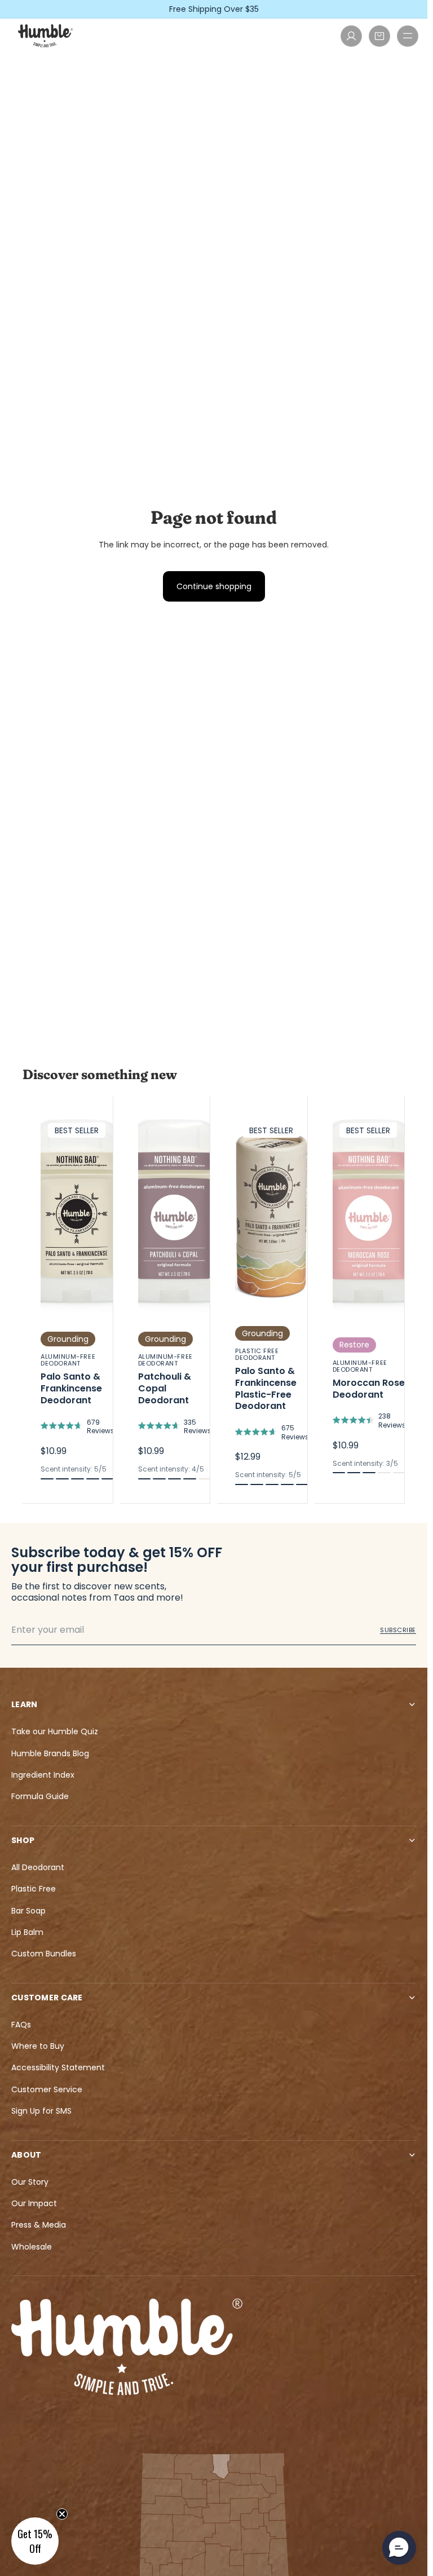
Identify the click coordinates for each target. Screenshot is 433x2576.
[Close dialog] (406, 1105)
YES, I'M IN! (317, 1358)
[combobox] (242, 1320)
